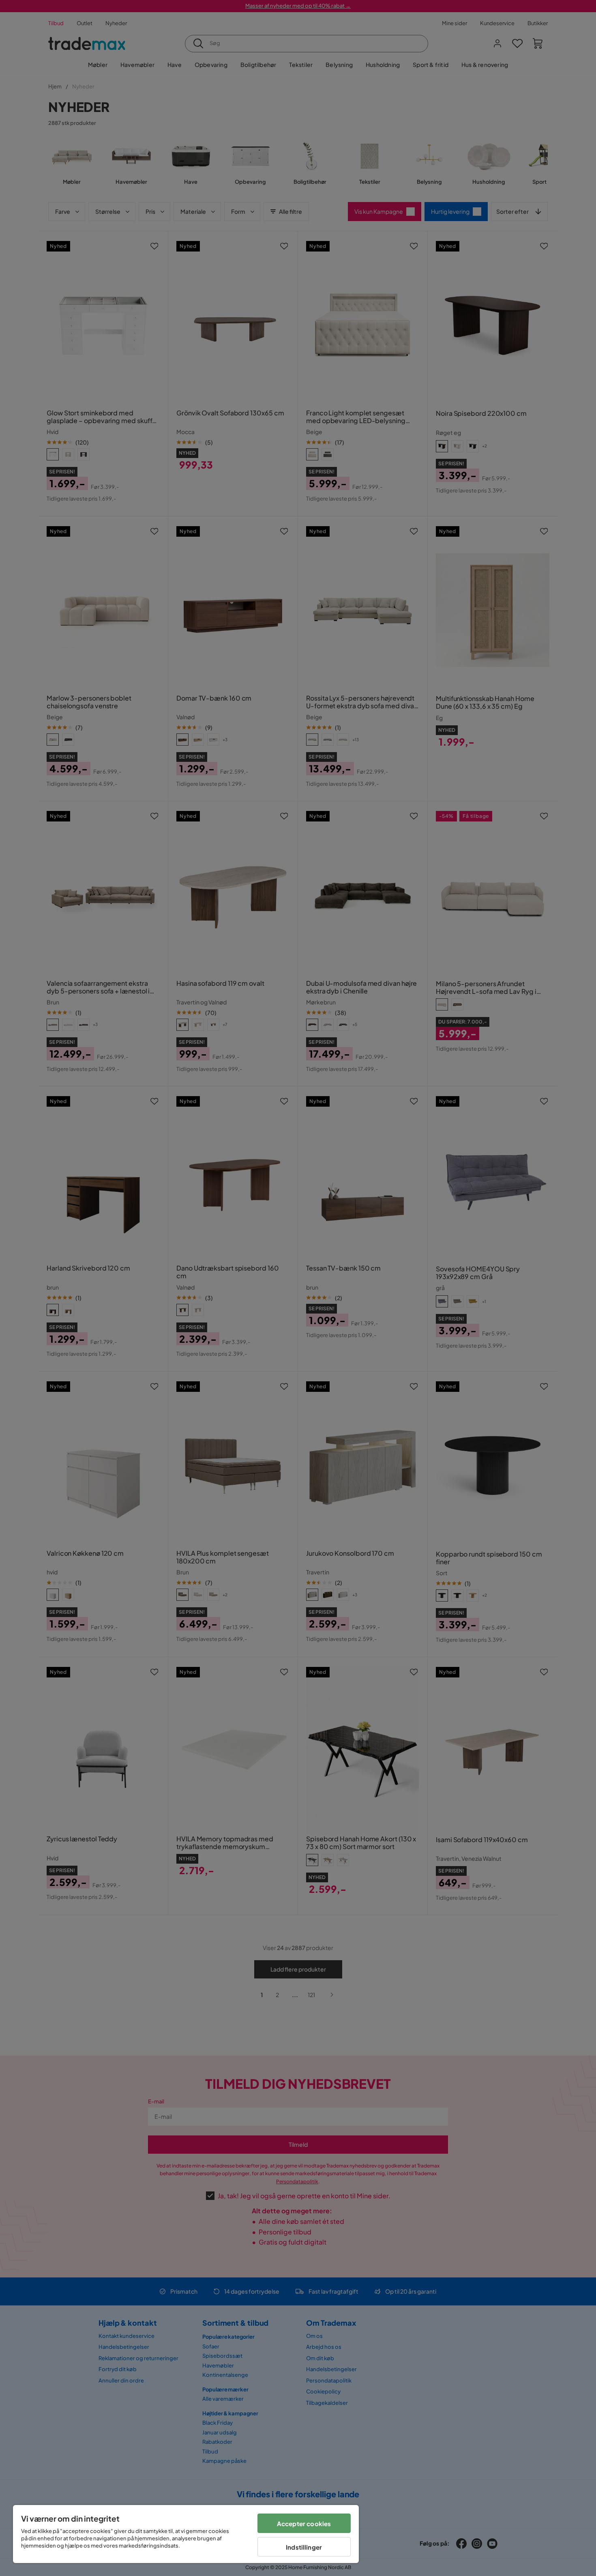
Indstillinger (304, 2547)
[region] (186, 2534)
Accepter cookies (304, 2523)
